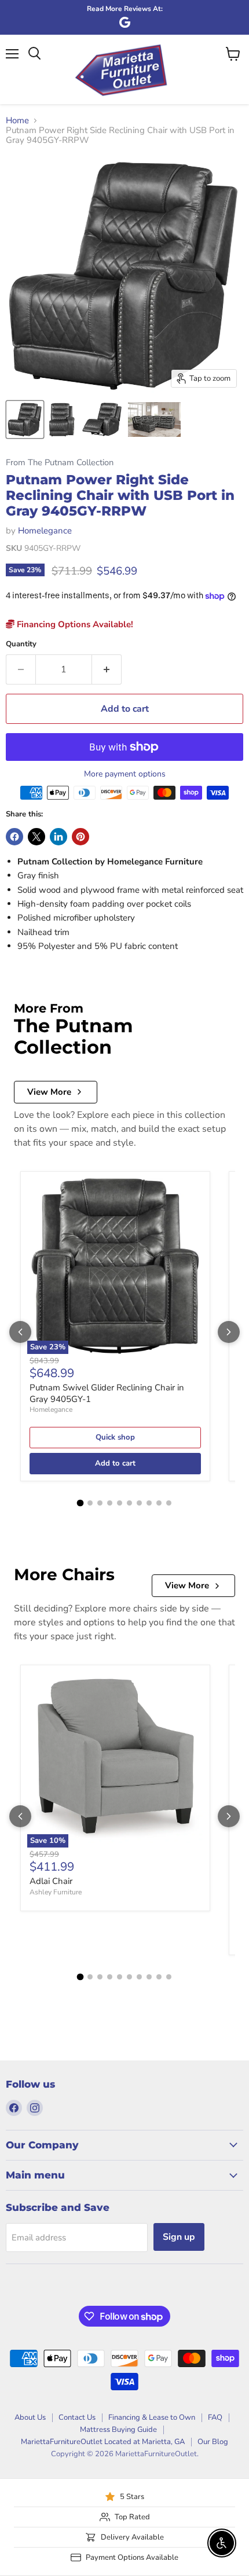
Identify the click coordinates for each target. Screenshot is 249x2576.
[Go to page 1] (80, 1503)
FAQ (215, 2417)
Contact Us (77, 2417)
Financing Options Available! (74, 624)
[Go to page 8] (149, 1503)
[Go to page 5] (120, 1503)
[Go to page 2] (90, 1503)
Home (17, 121)
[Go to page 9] (159, 1503)
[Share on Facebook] (14, 837)
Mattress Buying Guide (118, 2430)
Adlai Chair (51, 1881)
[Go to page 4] (110, 1503)
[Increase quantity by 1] (107, 669)
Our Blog (213, 2442)
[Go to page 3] (100, 1503)
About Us (30, 2417)
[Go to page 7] (139, 1503)
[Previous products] (20, 1332)
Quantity (21, 644)
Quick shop (115, 1437)
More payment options (125, 774)
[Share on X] (36, 837)
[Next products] (229, 1332)
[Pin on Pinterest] (80, 837)
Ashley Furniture (56, 1892)
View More (49, 1092)
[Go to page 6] (129, 1503)
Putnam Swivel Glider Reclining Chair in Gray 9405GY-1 (107, 1393)
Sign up (179, 2237)
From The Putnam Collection (60, 463)
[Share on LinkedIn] (58, 837)
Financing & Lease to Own (152, 2417)
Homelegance (45, 531)
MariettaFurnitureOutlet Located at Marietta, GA (103, 2442)
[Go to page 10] (169, 1503)
